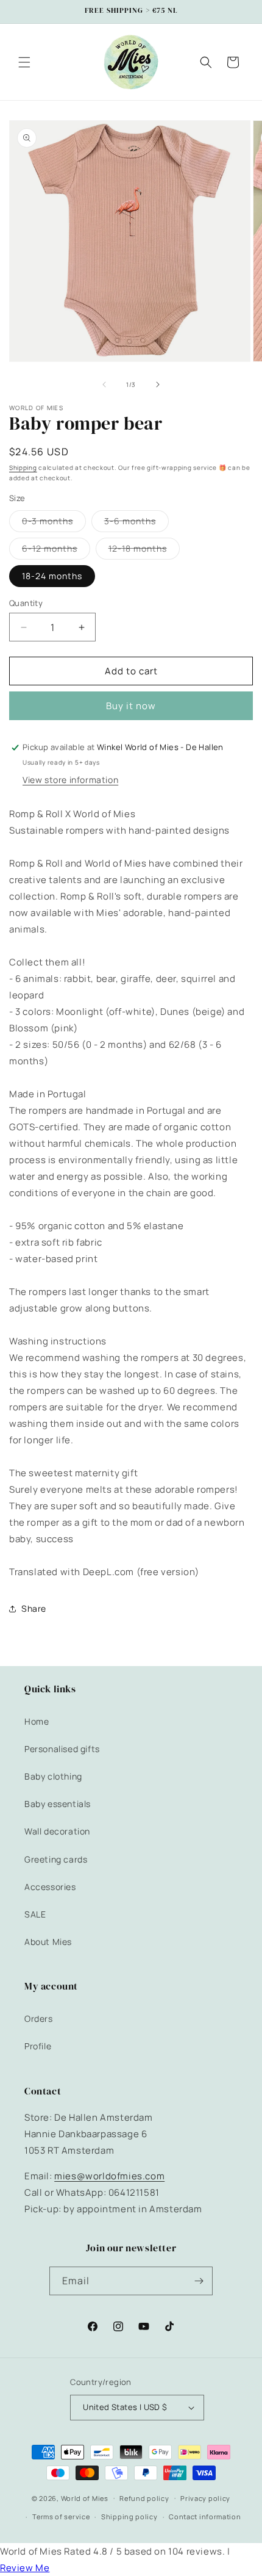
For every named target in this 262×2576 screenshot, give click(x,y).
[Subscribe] (199, 2281)
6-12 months (56, 551)
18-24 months (52, 576)
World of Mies (85, 2498)
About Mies (48, 1942)
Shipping (23, 467)
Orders (39, 2019)
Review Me (25, 2568)
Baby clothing (53, 1776)
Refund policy (144, 2498)
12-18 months (144, 551)
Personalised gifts (62, 1749)
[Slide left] (104, 384)
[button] (24, 62)
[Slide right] (158, 384)
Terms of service (61, 2516)
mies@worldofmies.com (109, 2176)
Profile (38, 2046)
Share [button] (34, 1608)
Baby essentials (58, 1804)
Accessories (50, 1887)
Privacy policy (205, 2498)
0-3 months (54, 523)
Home (37, 1721)
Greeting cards (56, 1859)
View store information (70, 780)
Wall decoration (57, 1831)
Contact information (205, 2516)
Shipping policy (129, 2516)
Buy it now (131, 706)
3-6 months (136, 523)
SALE (35, 1914)
